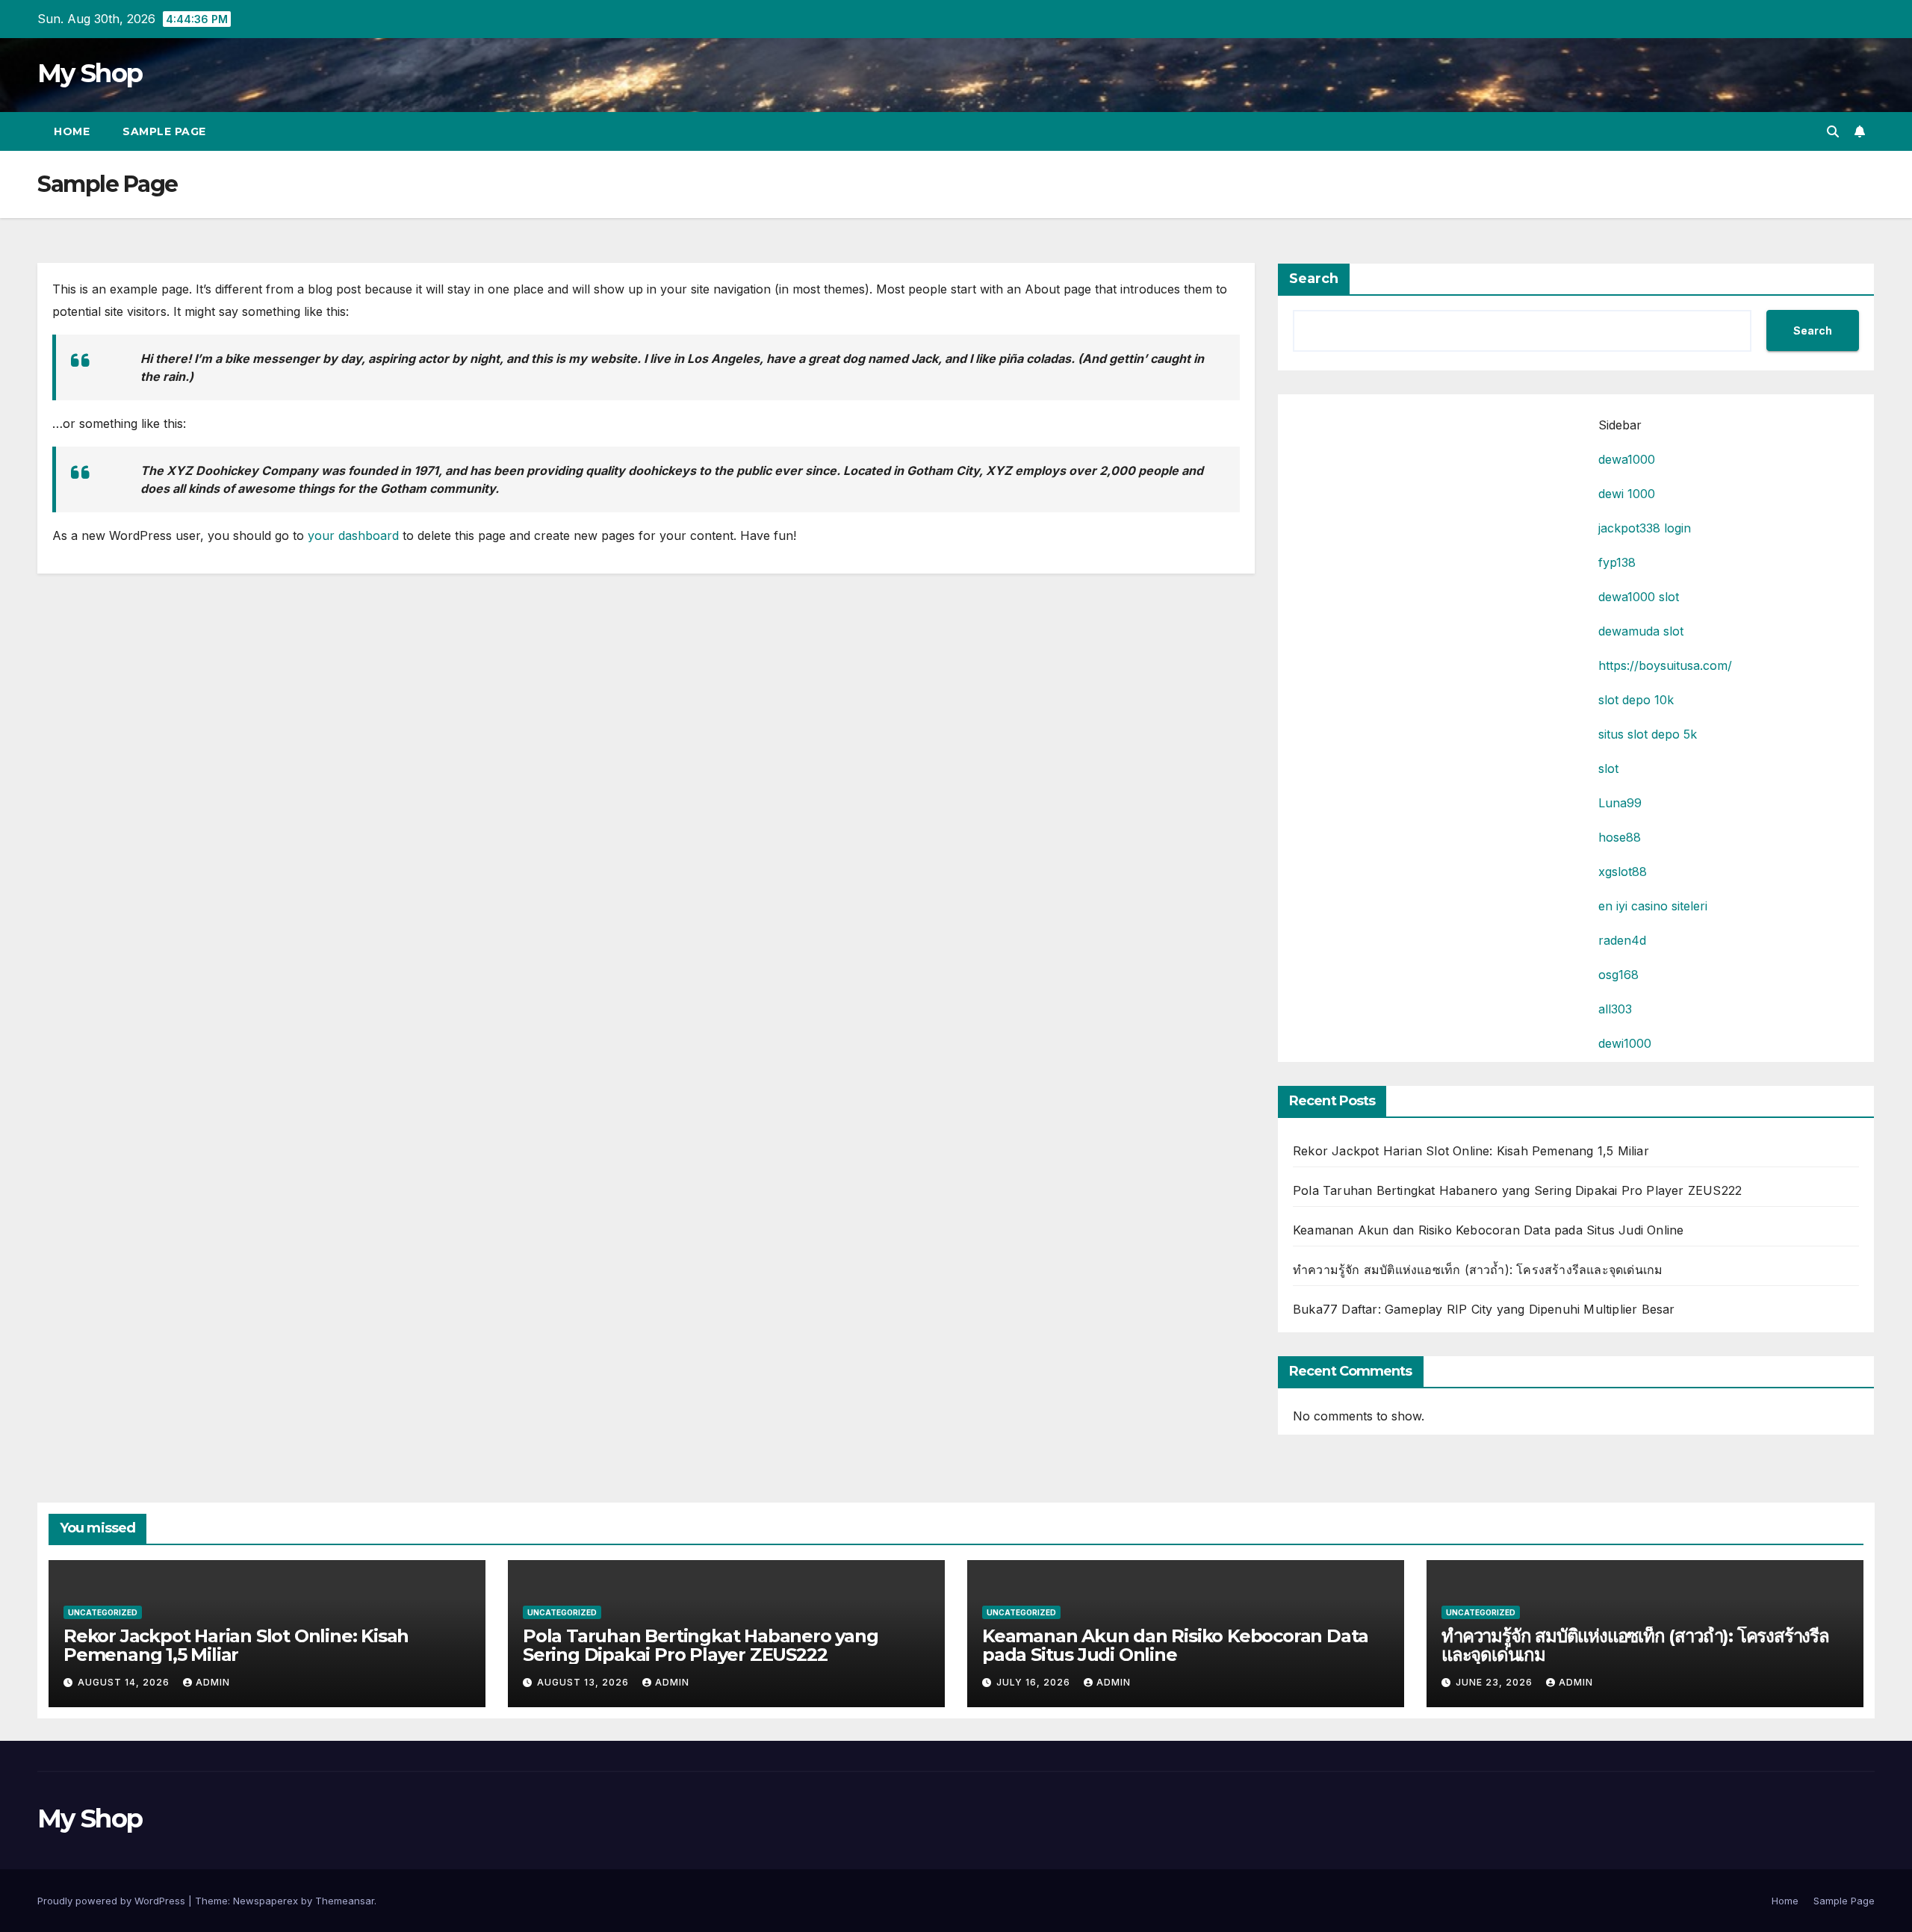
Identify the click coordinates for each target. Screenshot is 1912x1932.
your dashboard (353, 535)
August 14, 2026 (125, 1682)
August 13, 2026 (584, 1682)
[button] (1833, 131)
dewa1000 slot (1639, 597)
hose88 (1620, 837)
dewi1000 (1625, 1043)
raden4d (1622, 940)
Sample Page (164, 131)
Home (72, 131)
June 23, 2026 (1496, 1682)
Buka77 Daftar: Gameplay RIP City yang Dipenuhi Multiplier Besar (1484, 1309)
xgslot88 (1623, 872)
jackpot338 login (1645, 528)
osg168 (1618, 975)
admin (213, 1682)
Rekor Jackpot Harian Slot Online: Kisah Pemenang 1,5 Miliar (1471, 1151)
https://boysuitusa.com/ (1665, 665)
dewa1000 (1627, 459)
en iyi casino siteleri (1653, 906)
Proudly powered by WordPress (113, 1901)
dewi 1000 (1627, 494)
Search (1314, 279)
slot (1608, 768)
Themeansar (345, 1901)
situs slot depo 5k (1648, 734)
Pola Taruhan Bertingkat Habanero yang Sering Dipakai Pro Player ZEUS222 (1517, 1190)
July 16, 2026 (1035, 1682)
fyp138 (1617, 562)
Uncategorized (103, 1612)
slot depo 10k (1636, 700)
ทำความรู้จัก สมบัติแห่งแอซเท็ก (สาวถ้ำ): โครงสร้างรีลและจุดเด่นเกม (1478, 1270)
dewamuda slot (1641, 631)
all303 (1615, 1009)
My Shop (90, 73)
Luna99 (1620, 803)
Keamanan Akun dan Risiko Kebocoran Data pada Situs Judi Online (1488, 1230)
